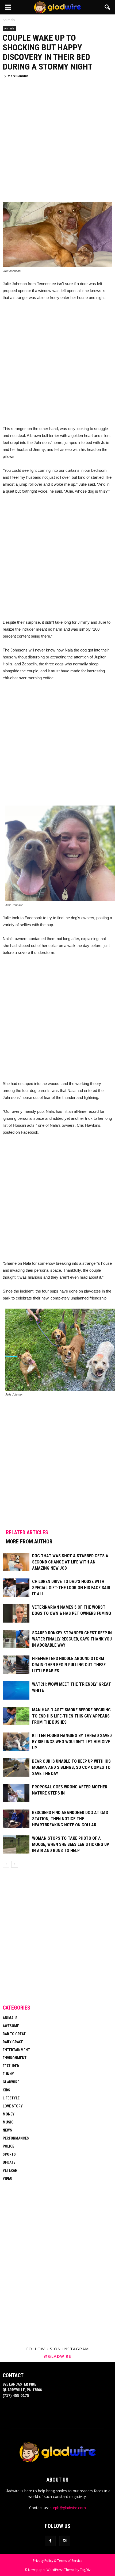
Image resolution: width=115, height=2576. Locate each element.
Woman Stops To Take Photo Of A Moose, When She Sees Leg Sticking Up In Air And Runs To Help (71, 1844)
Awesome (11, 2026)
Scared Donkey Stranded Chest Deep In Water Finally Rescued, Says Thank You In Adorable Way (72, 1639)
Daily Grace (13, 2042)
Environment (15, 2058)
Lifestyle (11, 2098)
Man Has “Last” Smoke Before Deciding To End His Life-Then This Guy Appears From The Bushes (71, 1716)
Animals (9, 28)
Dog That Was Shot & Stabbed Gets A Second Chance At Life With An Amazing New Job (70, 1562)
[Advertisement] (57, 142)
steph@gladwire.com (68, 2508)
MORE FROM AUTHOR (29, 1542)
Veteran (10, 2170)
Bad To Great (14, 2034)
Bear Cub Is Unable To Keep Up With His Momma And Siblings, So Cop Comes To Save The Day (71, 1767)
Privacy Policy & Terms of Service (58, 2561)
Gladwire (11, 2082)
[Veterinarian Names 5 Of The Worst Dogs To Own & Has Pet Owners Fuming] (16, 1613)
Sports (9, 2154)
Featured (11, 2066)
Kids (6, 2090)
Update (9, 2162)
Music (8, 2122)
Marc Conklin (18, 76)
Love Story (13, 2106)
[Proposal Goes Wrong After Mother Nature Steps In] (16, 1793)
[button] (108, 7)
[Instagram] (65, 2541)
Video (7, 2178)
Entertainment (16, 2050)
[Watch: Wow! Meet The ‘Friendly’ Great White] (16, 1690)
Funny (8, 2074)
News (7, 2130)
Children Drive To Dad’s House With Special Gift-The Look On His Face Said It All (71, 1588)
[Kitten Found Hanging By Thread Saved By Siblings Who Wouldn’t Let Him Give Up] (16, 1742)
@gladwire (58, 2356)
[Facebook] (50, 2541)
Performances (16, 2138)
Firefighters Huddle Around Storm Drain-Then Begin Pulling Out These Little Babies (69, 1665)
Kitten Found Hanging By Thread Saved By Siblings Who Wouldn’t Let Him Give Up (72, 1742)
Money (9, 2114)
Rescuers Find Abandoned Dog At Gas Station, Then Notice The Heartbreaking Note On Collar (70, 1819)
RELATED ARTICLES (27, 1532)
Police (8, 2146)
